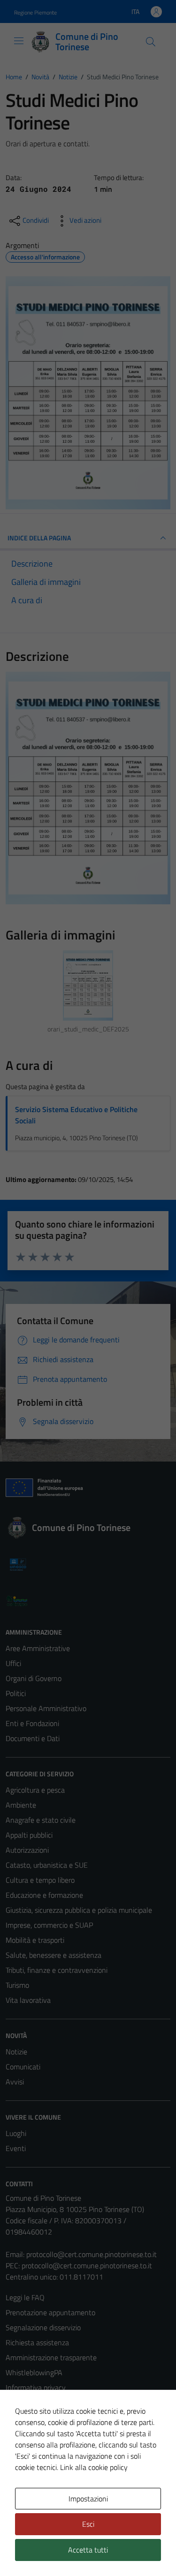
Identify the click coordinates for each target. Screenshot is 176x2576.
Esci (88, 2524)
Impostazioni (88, 2499)
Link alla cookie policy (94, 2467)
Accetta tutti (88, 2550)
